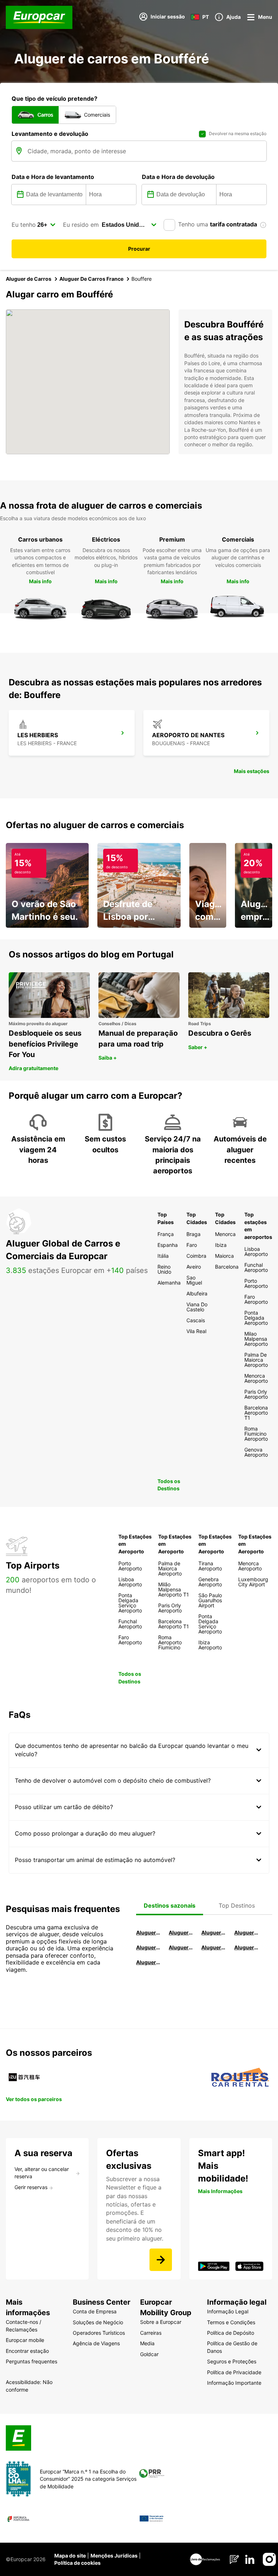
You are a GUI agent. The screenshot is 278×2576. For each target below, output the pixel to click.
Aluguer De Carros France (91, 279)
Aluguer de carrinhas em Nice (214, 1947)
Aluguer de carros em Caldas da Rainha (247, 1932)
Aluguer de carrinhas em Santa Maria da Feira (247, 1947)
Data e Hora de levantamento (53, 177)
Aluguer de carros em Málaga (214, 1932)
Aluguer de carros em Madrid (181, 1932)
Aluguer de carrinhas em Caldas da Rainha (148, 1962)
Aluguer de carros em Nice (181, 1947)
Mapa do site (70, 2556)
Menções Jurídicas (114, 2556)
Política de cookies (77, 2563)
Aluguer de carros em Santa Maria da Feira (148, 1947)
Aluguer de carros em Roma (148, 1932)
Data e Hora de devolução (178, 177)
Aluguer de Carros (29, 279)
